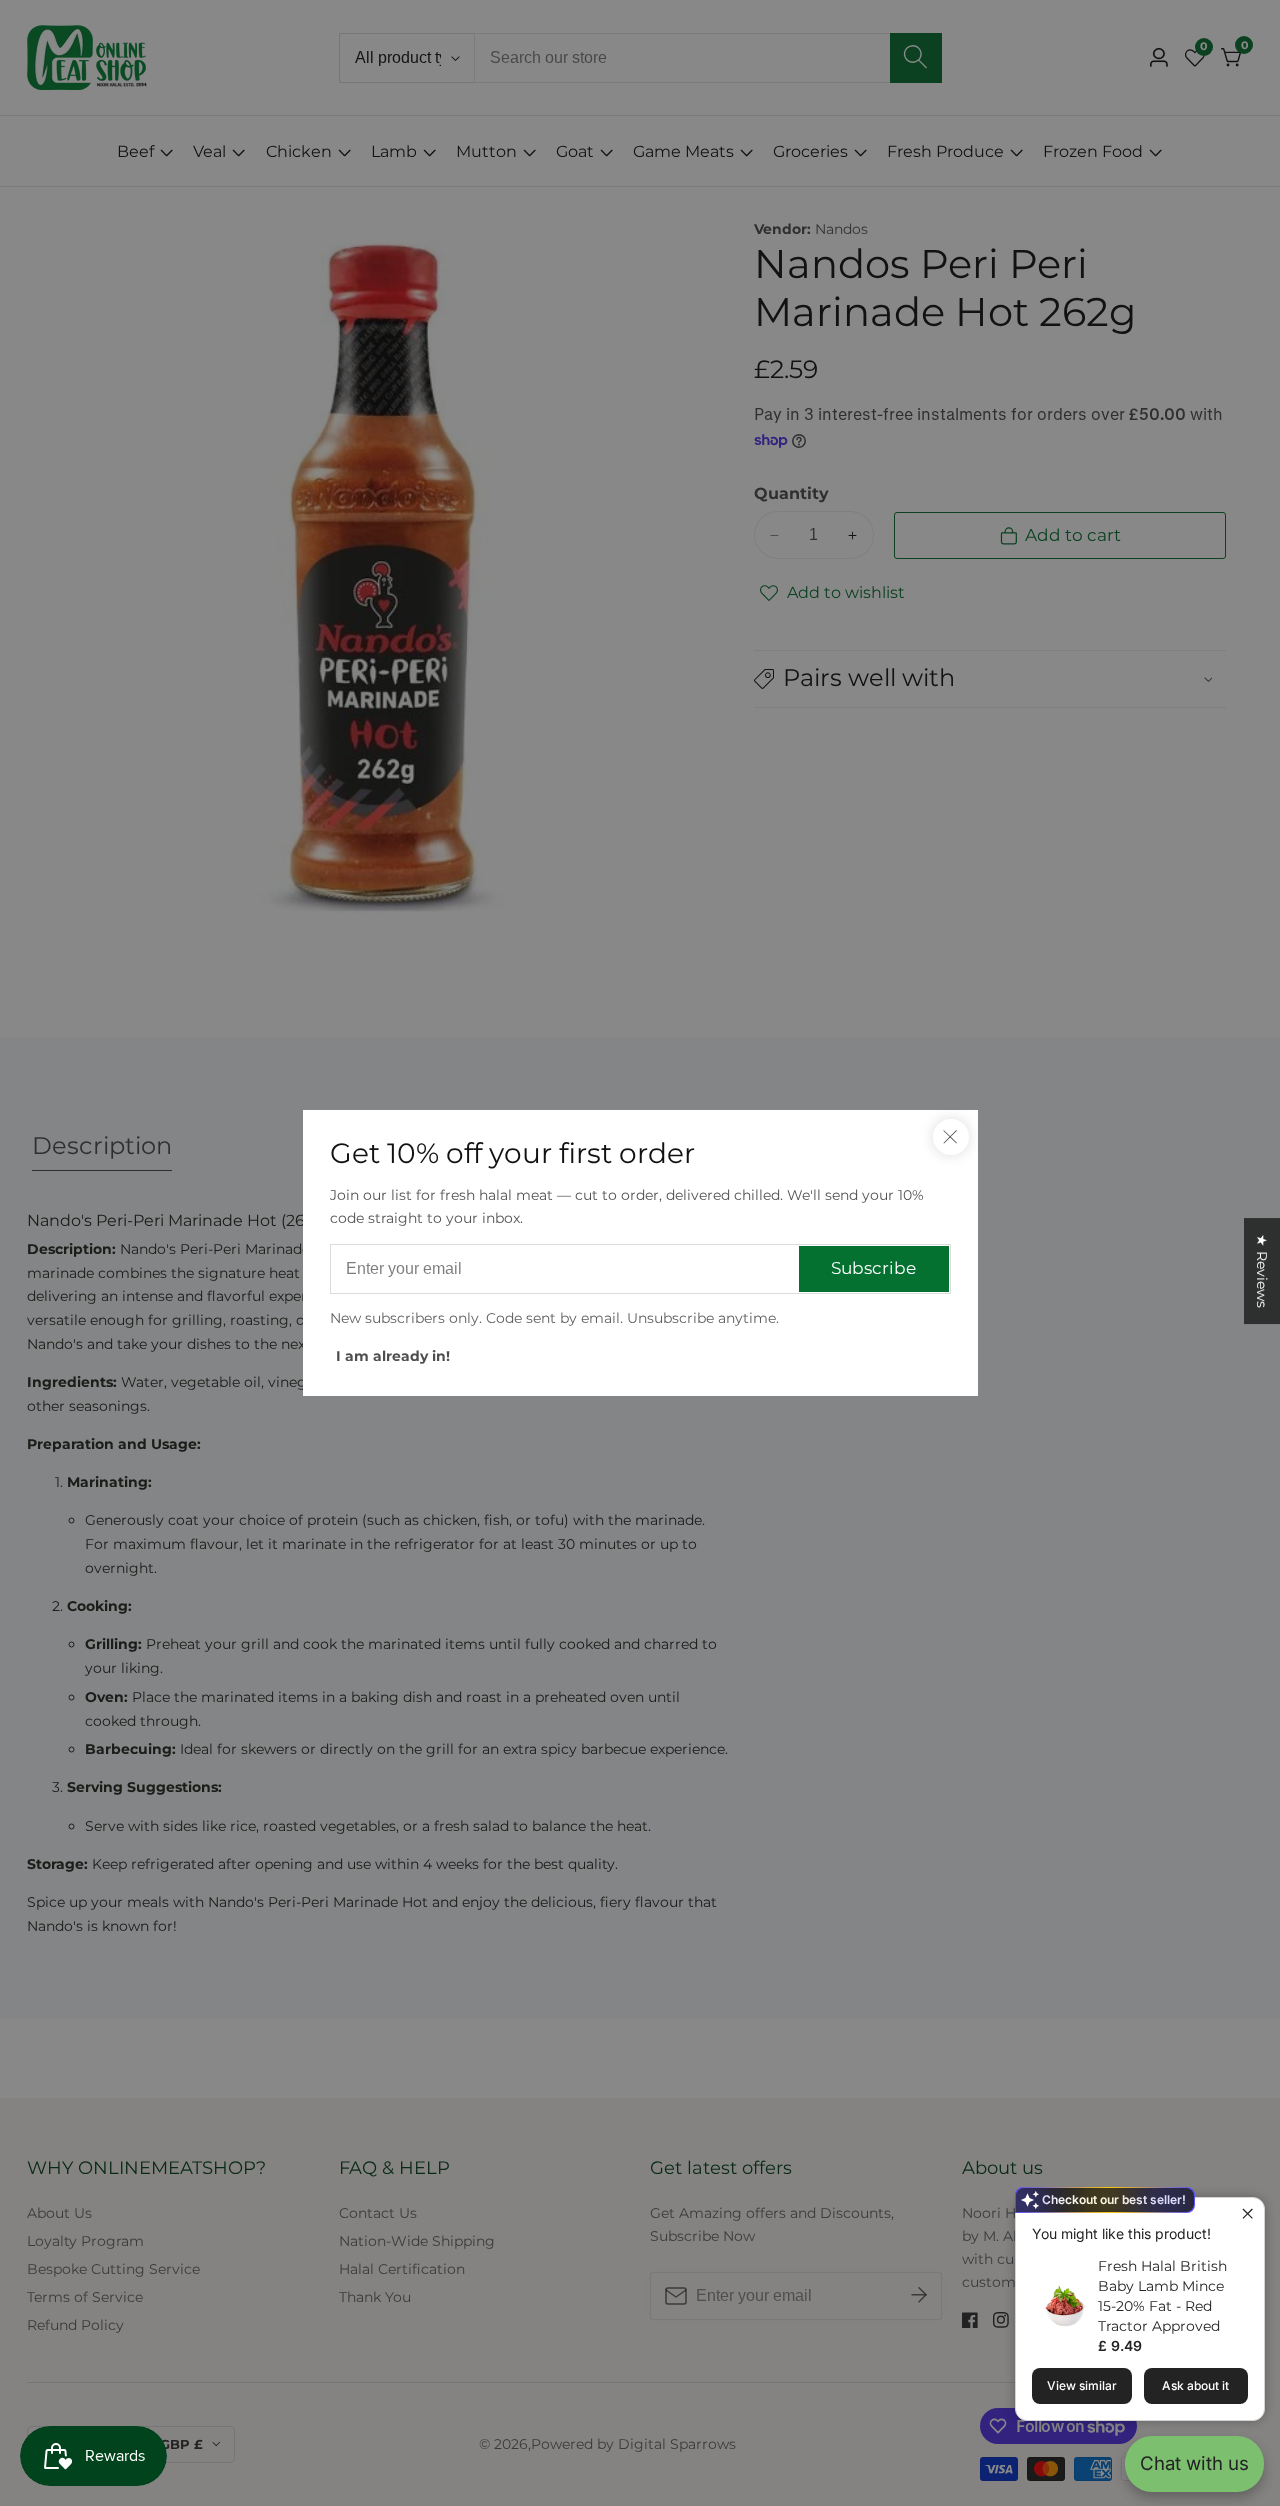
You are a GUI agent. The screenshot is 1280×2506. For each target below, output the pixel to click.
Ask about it (1195, 2385)
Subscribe (873, 1268)
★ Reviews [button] (1262, 1271)
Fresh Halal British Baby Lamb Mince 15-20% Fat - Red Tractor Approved (1162, 2296)
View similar (1082, 2385)
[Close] (951, 1137)
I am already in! (393, 1356)
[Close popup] (1246, 2215)
